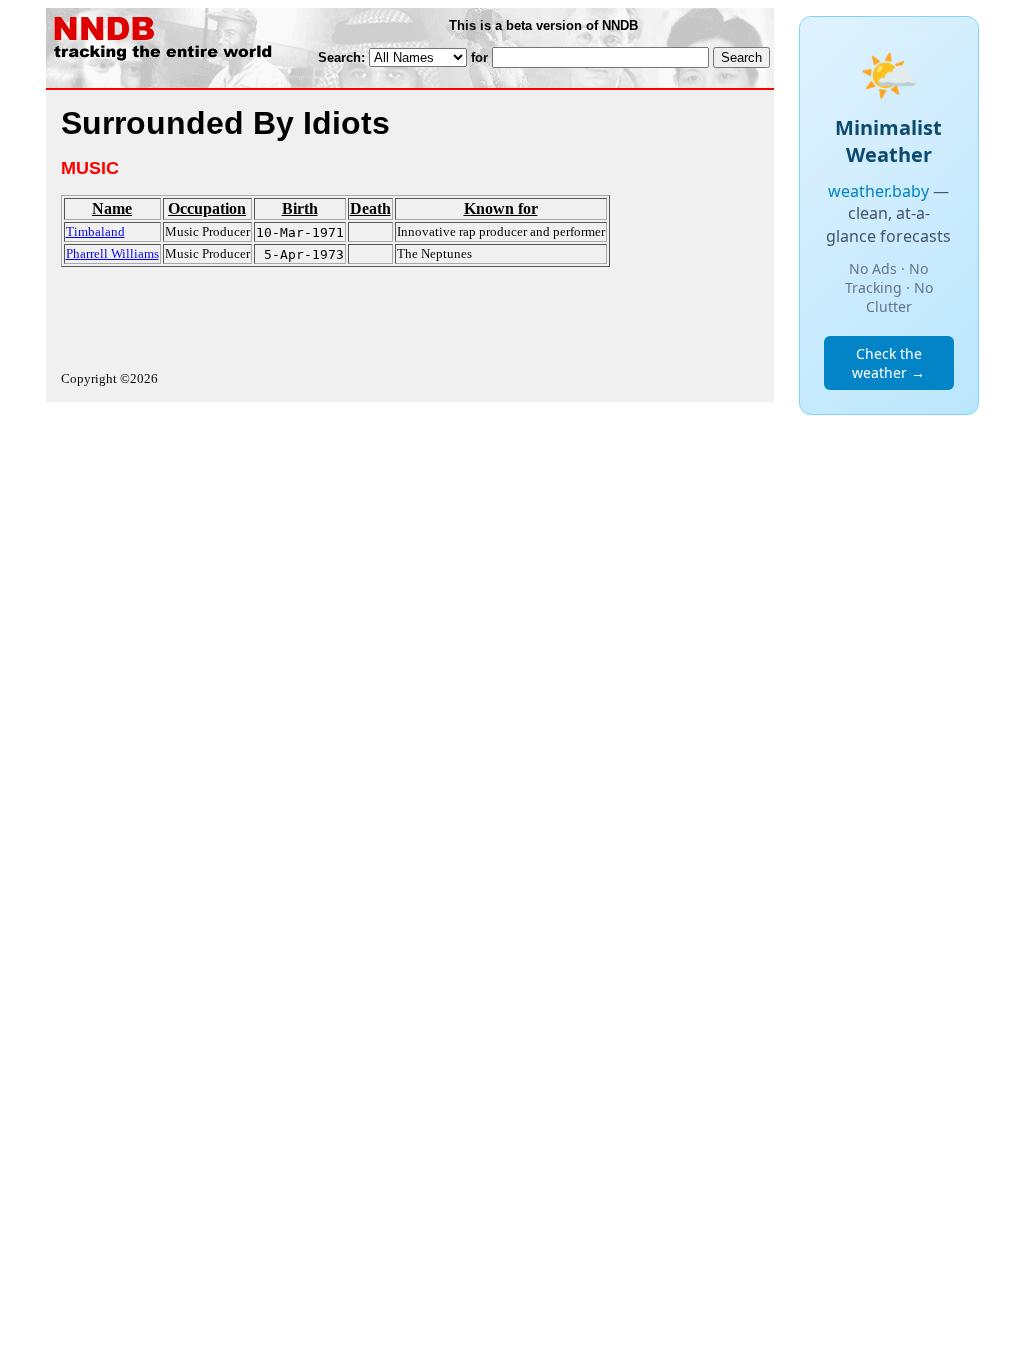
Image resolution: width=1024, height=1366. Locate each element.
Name (112, 208)
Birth (300, 208)
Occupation (207, 208)
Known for (501, 208)
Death (370, 208)
